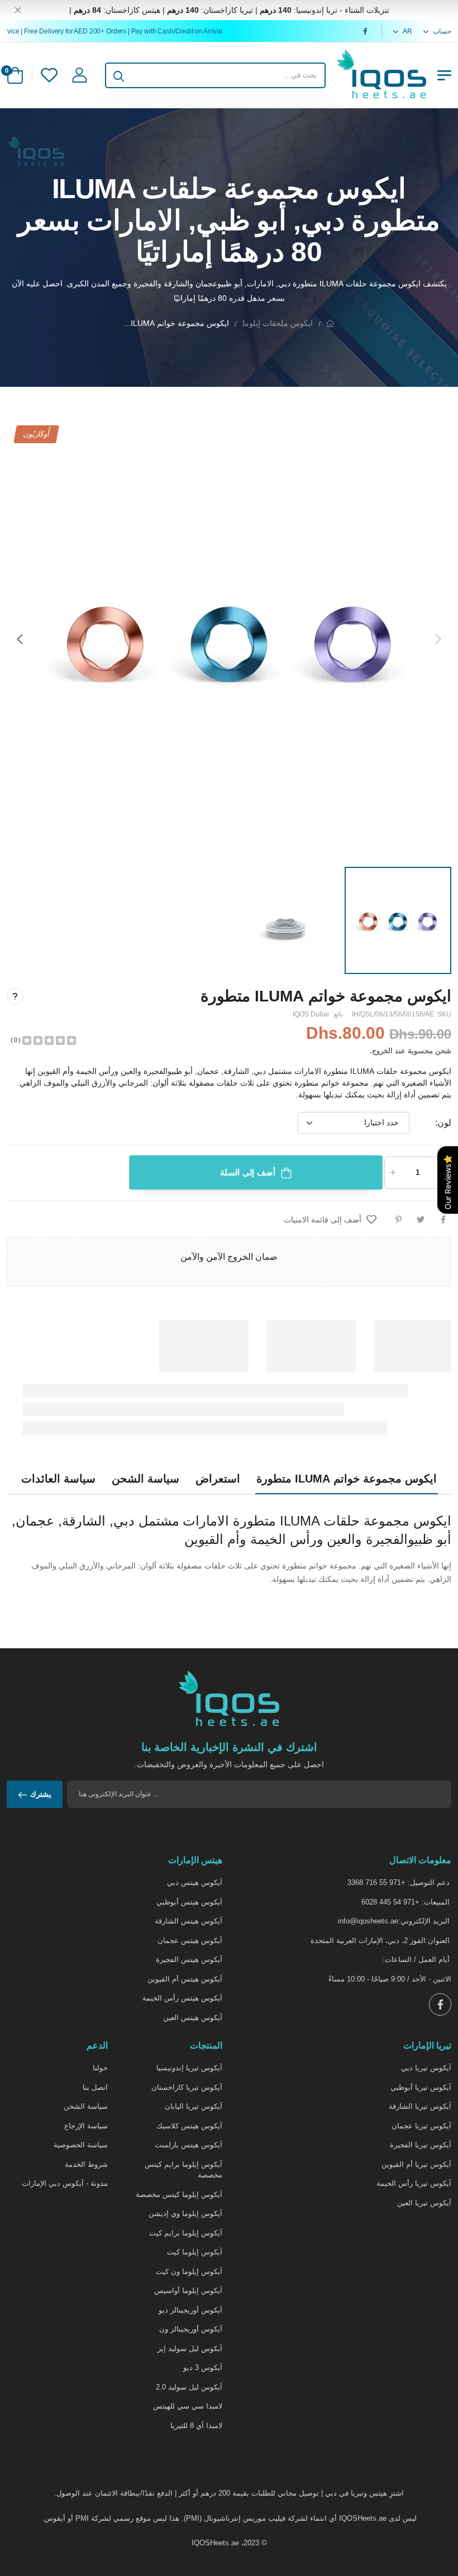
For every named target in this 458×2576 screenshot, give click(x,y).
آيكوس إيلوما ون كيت (189, 2272)
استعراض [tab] (218, 1479)
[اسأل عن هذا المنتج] (15, 996)
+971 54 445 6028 (390, 1902)
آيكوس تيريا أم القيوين (416, 2164)
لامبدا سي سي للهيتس (188, 2406)
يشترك (41, 1794)
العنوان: (438, 1941)
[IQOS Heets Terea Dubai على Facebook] (364, 31)
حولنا (100, 2068)
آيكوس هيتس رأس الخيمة (182, 1998)
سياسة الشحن (86, 2106)
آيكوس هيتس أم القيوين (185, 1979)
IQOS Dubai (311, 1014)
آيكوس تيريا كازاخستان (187, 2087)
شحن (443, 1051)
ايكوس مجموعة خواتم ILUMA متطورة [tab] (347, 1479)
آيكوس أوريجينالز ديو (190, 2310)
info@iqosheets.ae (368, 1921)
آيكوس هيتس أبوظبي (189, 1902)
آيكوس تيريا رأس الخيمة (414, 2183)
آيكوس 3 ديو (203, 2368)
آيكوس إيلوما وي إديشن (185, 2213)
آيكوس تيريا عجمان (421, 2126)
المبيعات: (436, 1902)
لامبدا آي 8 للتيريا (196, 2426)
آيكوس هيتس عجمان (190, 1941)
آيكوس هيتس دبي (195, 1882)
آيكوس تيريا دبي (426, 2068)
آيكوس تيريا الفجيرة (421, 2145)
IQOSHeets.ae (215, 2543)
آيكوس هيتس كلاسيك (189, 2126)
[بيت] (330, 323)
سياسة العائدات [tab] (58, 1479)
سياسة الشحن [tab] (145, 1479)
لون (443, 1123)
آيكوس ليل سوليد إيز (190, 2349)
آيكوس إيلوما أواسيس (188, 2290)
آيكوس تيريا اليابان (194, 2106)
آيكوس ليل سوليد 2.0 (189, 2387)
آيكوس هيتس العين (193, 2018)
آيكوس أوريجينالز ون (191, 2329)
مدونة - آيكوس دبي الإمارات (65, 2183)
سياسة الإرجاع (86, 2126)
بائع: (337, 1014)
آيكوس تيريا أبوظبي (421, 2087)
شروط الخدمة (86, 2164)
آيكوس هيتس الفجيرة (189, 1959)
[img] (49, 1039)
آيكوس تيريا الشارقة (420, 2106)
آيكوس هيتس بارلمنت (189, 2145)
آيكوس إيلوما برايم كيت (186, 2233)
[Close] (18, 10)
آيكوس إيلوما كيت (195, 2252)
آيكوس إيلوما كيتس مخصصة (179, 2194)
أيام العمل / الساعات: (416, 1959)
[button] (21, 639)
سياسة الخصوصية (81, 2145)
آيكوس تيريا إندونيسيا (189, 2068)
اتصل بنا (95, 2087)
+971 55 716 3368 (376, 1882)
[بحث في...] (119, 75)
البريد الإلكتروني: (424, 1921)
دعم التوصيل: (429, 1882)
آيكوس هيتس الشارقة (189, 1921)
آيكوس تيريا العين (424, 2203)
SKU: (443, 1014)
